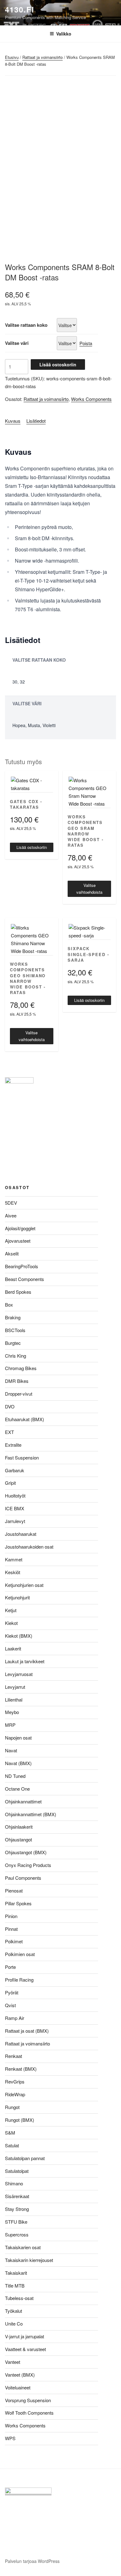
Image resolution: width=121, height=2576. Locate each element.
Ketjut (11, 1610)
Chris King (16, 1356)
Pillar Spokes (18, 1903)
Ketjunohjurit (17, 1597)
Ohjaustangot (18, 1839)
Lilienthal (14, 1700)
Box (9, 1305)
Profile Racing (19, 1980)
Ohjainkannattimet (23, 1801)
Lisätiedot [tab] (36, 421)
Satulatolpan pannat (25, 2158)
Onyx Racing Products (28, 1865)
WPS (10, 2438)
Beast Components (25, 1279)
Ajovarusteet (18, 1241)
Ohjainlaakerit (19, 1827)
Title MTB (15, 2286)
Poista (86, 343)
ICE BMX (15, 1508)
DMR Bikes (17, 1381)
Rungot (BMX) (20, 2120)
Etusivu (12, 57)
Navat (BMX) (18, 1763)
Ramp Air (15, 2018)
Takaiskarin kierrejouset (29, 2260)
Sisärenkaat (17, 2196)
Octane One (17, 1789)
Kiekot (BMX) (19, 1636)
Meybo (12, 1712)
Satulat (12, 2145)
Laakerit (13, 1648)
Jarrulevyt (15, 1521)
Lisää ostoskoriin (58, 364)
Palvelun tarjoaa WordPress (32, 2561)
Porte (10, 1967)
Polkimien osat (20, 1954)
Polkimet (14, 1941)
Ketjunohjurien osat (24, 1585)
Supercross (17, 2234)
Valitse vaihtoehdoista (89, 889)
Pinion (11, 1916)
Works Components (91, 399)
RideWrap (15, 2094)
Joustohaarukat (21, 1534)
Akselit (12, 1253)
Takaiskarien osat (23, 2247)
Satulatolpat (17, 2171)
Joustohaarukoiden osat (29, 1547)
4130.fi (20, 9)
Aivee (11, 1215)
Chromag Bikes (21, 1368)
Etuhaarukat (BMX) (25, 1419)
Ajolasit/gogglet (20, 1228)
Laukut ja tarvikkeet (25, 1661)
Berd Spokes (18, 1292)
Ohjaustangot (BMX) (26, 1852)
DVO (10, 1406)
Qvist (10, 2005)
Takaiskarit (16, 2273)
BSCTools (15, 1330)
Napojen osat (18, 1738)
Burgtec (13, 1343)
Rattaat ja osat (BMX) (27, 2031)
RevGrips (15, 2081)
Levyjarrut (15, 1687)
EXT (9, 1432)
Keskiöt (13, 1572)
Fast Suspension (22, 1457)
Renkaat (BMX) (21, 2069)
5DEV (11, 1203)
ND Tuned (15, 1776)
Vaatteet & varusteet (25, 2349)
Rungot (12, 2107)
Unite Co (14, 2324)
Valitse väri (17, 343)
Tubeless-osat (19, 2298)
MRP (10, 1725)
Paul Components (23, 1878)
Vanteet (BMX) (20, 2375)
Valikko (64, 34)
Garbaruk (15, 1470)
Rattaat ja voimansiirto (43, 57)
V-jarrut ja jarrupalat (25, 2336)
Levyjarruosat (19, 1674)
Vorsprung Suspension (28, 2400)
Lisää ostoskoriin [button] (32, 847)
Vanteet (13, 2362)
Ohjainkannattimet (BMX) (31, 1814)
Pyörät (12, 1992)
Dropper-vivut (19, 1394)
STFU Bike (16, 2222)
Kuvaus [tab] (13, 421)
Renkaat (13, 2056)
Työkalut (13, 2311)
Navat (11, 1750)
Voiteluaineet (18, 2387)
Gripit (10, 1483)
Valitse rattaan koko (26, 325)
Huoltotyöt (15, 1495)
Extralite (13, 1445)
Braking (13, 1317)
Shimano (14, 2183)
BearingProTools (22, 1266)
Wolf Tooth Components (29, 2413)
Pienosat (14, 1890)
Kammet (14, 1559)
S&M (10, 2133)
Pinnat (11, 1929)
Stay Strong (17, 2209)
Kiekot (11, 1623)
